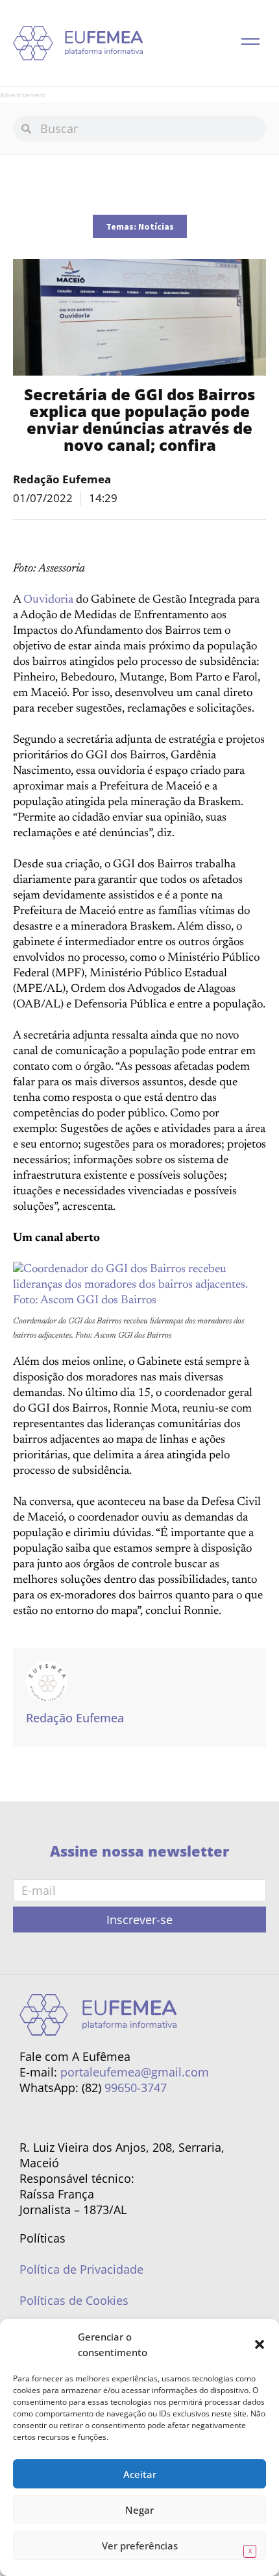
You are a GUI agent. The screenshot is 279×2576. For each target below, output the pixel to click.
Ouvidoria (48, 600)
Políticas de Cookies (74, 2300)
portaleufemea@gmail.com (135, 2072)
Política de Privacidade (81, 2269)
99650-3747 (136, 2088)
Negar (139, 2510)
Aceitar (140, 2474)
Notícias (156, 226)
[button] (260, 2344)
